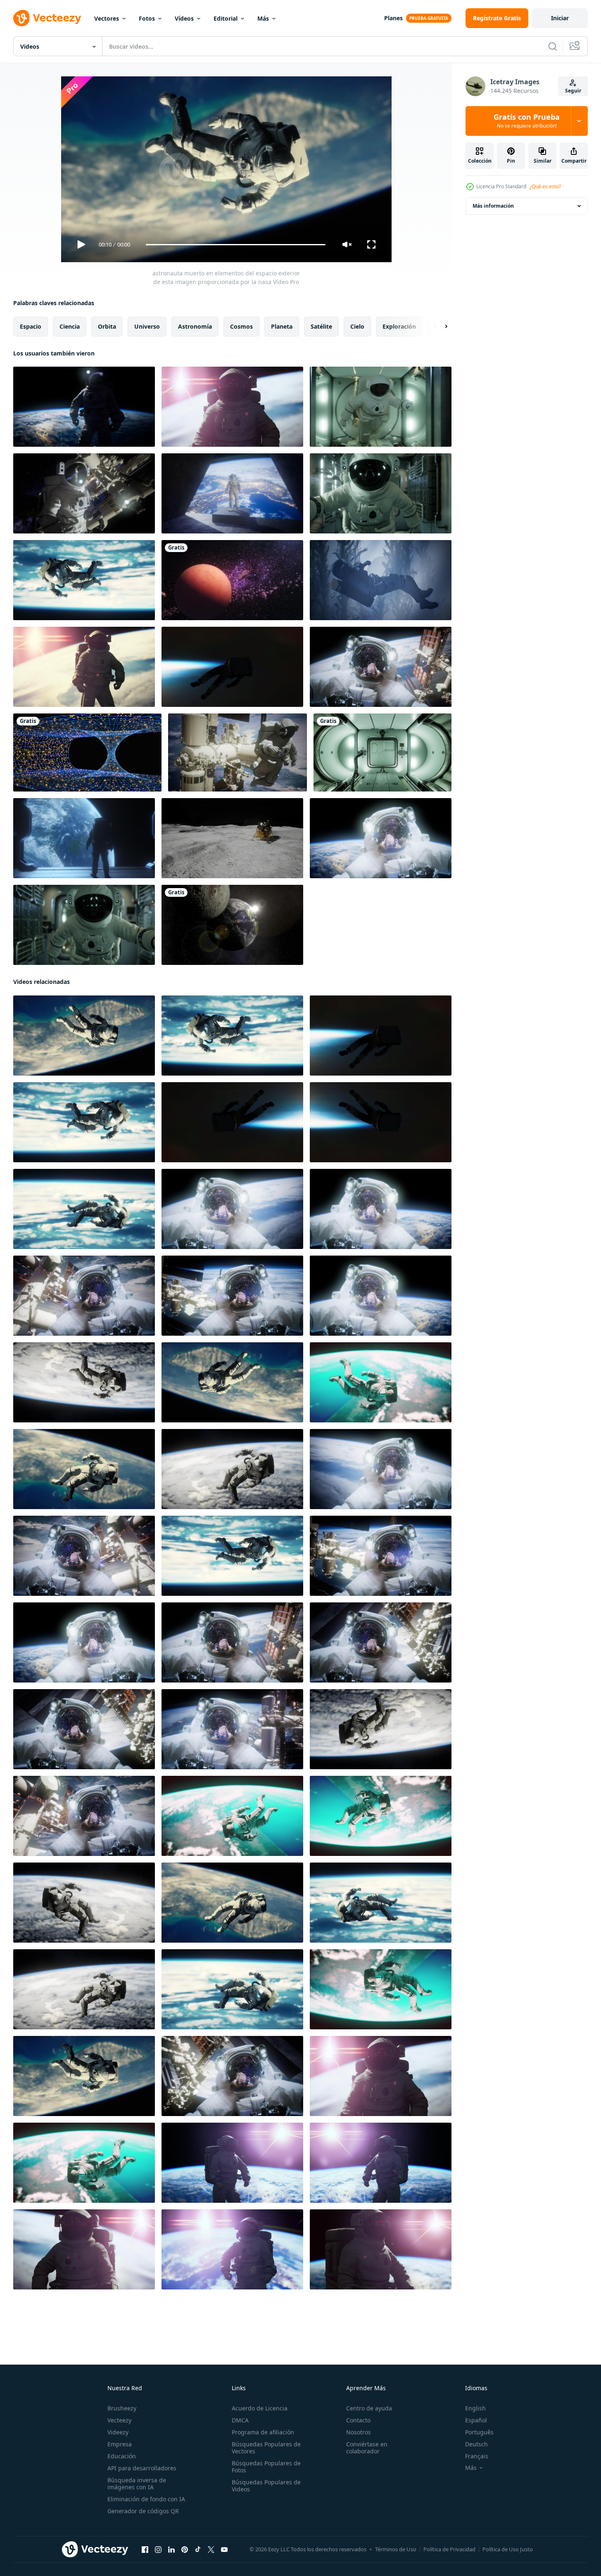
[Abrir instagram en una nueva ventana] (158, 2550)
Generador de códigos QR (143, 2511)
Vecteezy (119, 2420)
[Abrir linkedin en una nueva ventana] (171, 2550)
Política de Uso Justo (508, 2549)
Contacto (358, 2420)
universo (147, 326)
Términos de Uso (396, 2549)
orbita (107, 326)
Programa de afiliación (263, 2432)
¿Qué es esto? (545, 186)
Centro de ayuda (369, 2408)
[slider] (235, 245)
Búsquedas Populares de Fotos (266, 2467)
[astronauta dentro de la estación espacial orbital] (381, 407)
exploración (399, 326)
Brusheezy (122, 2408)
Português (479, 2432)
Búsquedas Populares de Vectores (266, 2448)
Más (263, 18)
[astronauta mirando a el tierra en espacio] (84, 838)
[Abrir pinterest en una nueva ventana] (185, 2550)
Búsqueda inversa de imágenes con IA (137, 2484)
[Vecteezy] (47, 18)
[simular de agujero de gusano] (87, 752)
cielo (357, 326)
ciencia (70, 326)
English (475, 2408)
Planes (393, 18)
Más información (493, 206)
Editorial (226, 18)
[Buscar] (553, 46)
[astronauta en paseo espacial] (232, 2076)
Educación (122, 2456)
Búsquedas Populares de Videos (266, 2486)
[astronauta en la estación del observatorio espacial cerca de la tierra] (232, 493)
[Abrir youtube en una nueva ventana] (224, 2550)
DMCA (240, 2420)
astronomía (195, 326)
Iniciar (560, 18)
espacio (31, 326)
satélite (321, 326)
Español (476, 2420)
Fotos (147, 18)
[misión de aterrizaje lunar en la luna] (232, 838)
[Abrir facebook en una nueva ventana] (145, 2550)
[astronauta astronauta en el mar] (381, 580)
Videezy (118, 2432)
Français (477, 2456)
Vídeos (184, 18)
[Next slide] (439, 327)
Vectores (107, 18)
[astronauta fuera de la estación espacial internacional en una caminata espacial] (84, 493)
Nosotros (359, 2432)
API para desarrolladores (142, 2468)
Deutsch (476, 2444)
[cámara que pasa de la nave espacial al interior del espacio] (382, 752)
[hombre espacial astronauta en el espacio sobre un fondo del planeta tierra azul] (84, 667)
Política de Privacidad (449, 2549)
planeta (282, 326)
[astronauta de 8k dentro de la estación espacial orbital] (381, 493)
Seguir (573, 91)
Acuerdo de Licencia (260, 2408)
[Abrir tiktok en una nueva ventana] (198, 2550)
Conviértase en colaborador (367, 2448)
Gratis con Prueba (527, 121)
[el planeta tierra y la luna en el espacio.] (232, 925)
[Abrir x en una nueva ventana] (211, 2550)
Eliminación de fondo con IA (146, 2499)
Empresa (120, 2444)
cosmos (241, 326)
